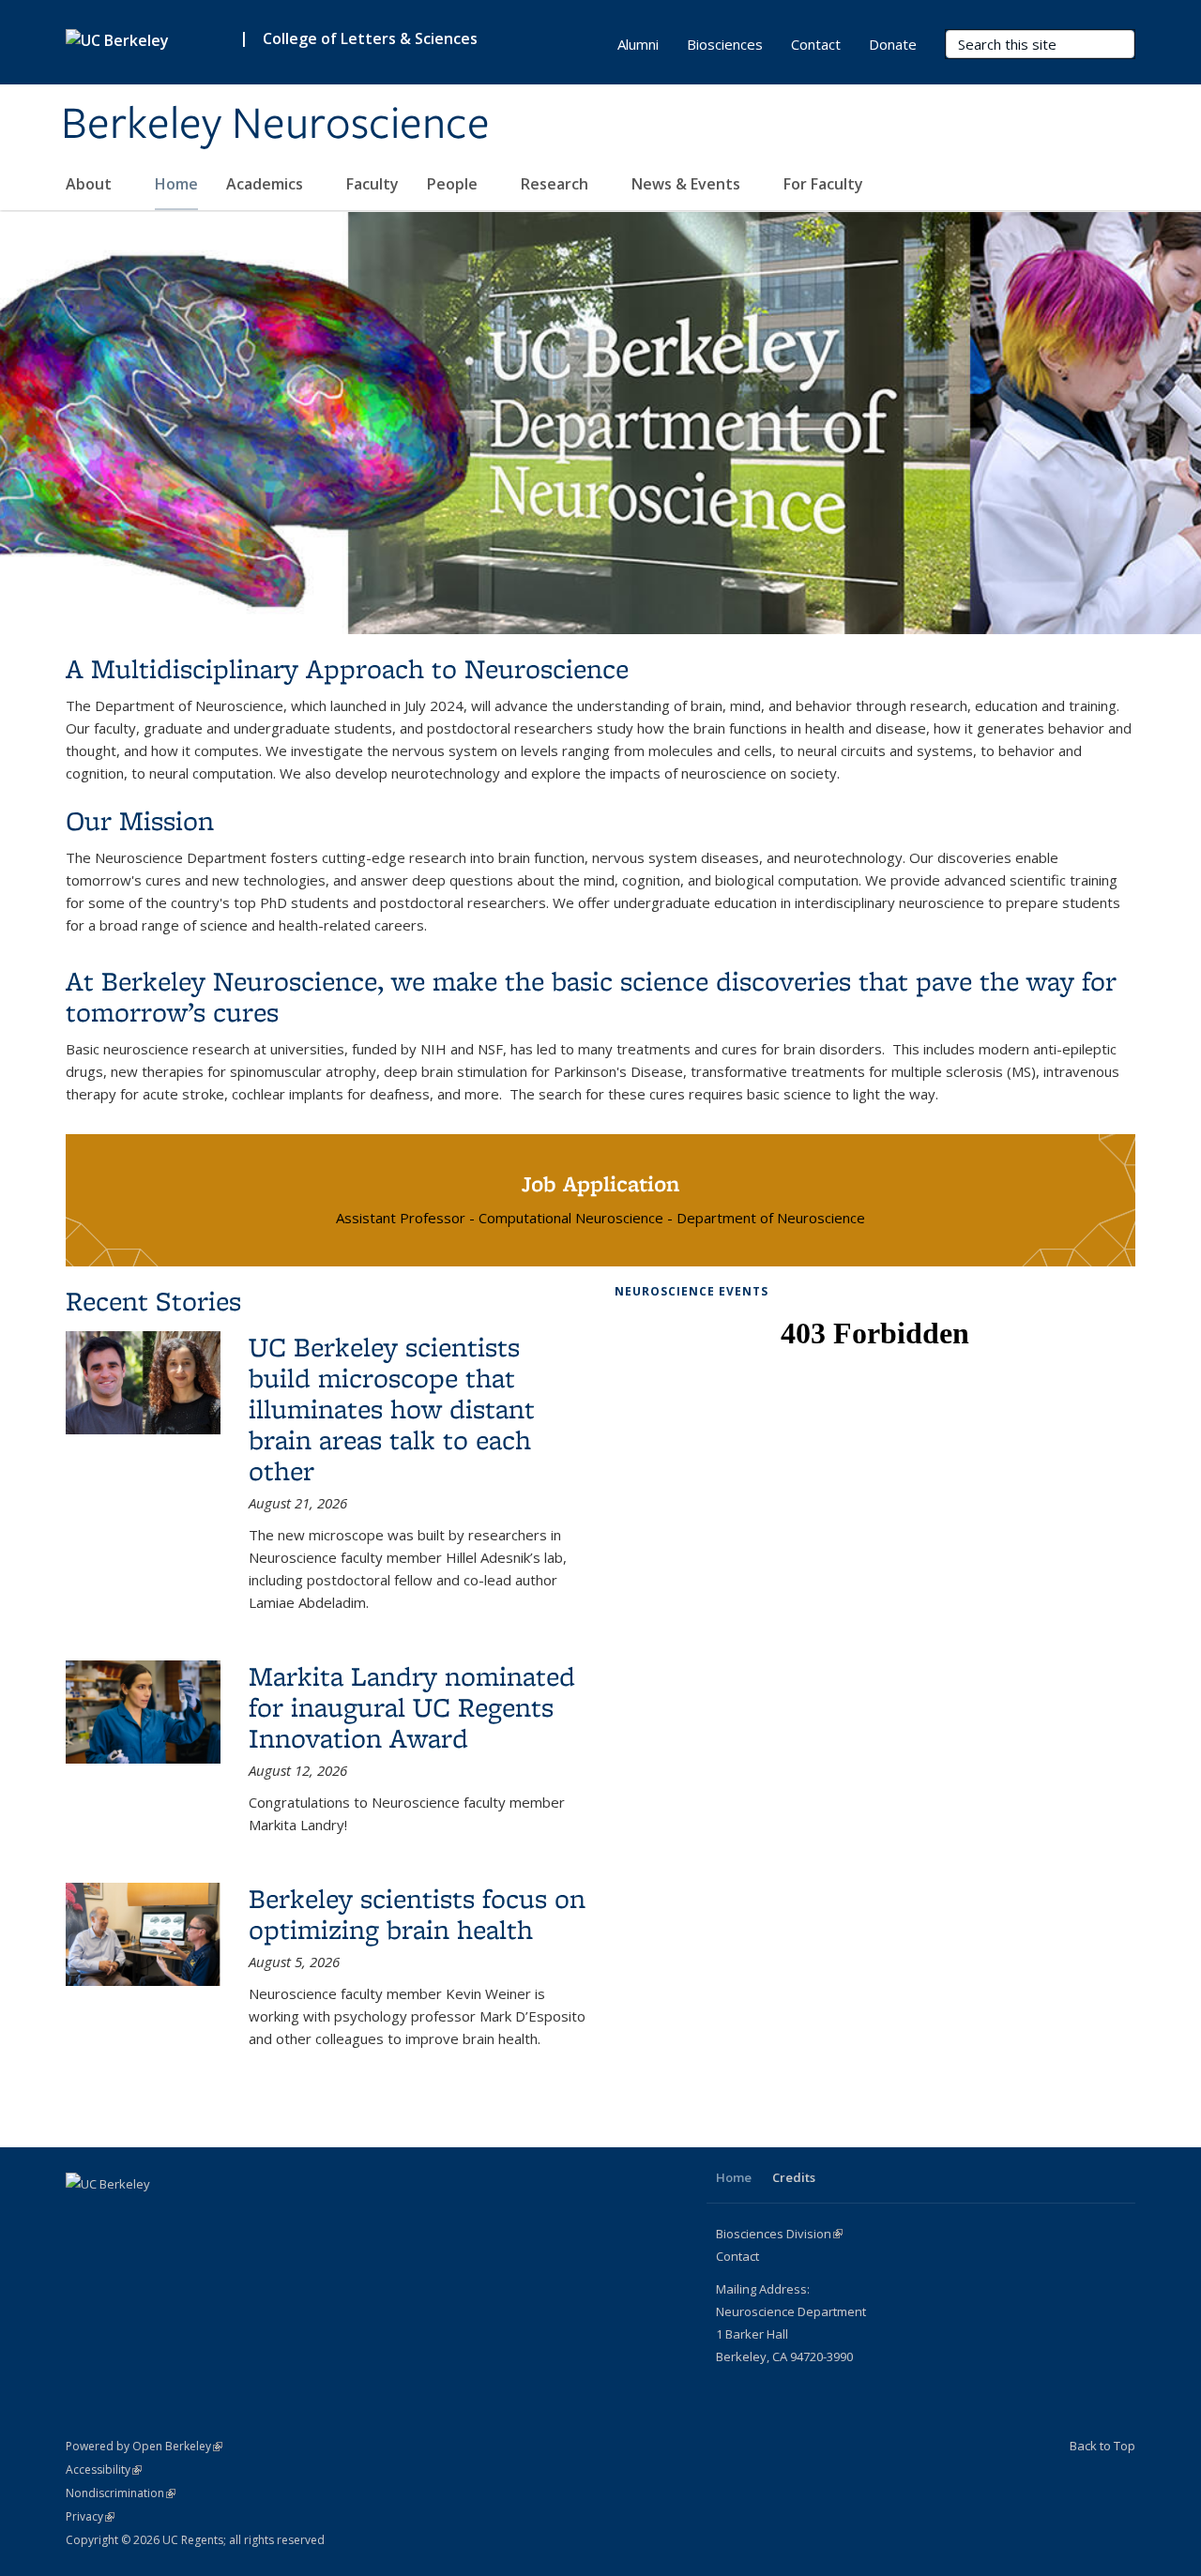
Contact (816, 44)
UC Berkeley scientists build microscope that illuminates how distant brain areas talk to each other (392, 1409)
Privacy (90, 2516)
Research (556, 184)
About (91, 184)
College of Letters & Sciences (370, 38)
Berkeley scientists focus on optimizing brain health (417, 1914)
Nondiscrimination (121, 2493)
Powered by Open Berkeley (144, 2446)
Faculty (372, 184)
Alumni (638, 44)
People (454, 184)
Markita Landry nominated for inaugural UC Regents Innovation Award (412, 1707)
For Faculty (825, 184)
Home (176, 184)
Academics (266, 184)
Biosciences (725, 44)
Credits (794, 2177)
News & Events (688, 184)
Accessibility (104, 2470)
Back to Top (1102, 2446)
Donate (893, 44)
